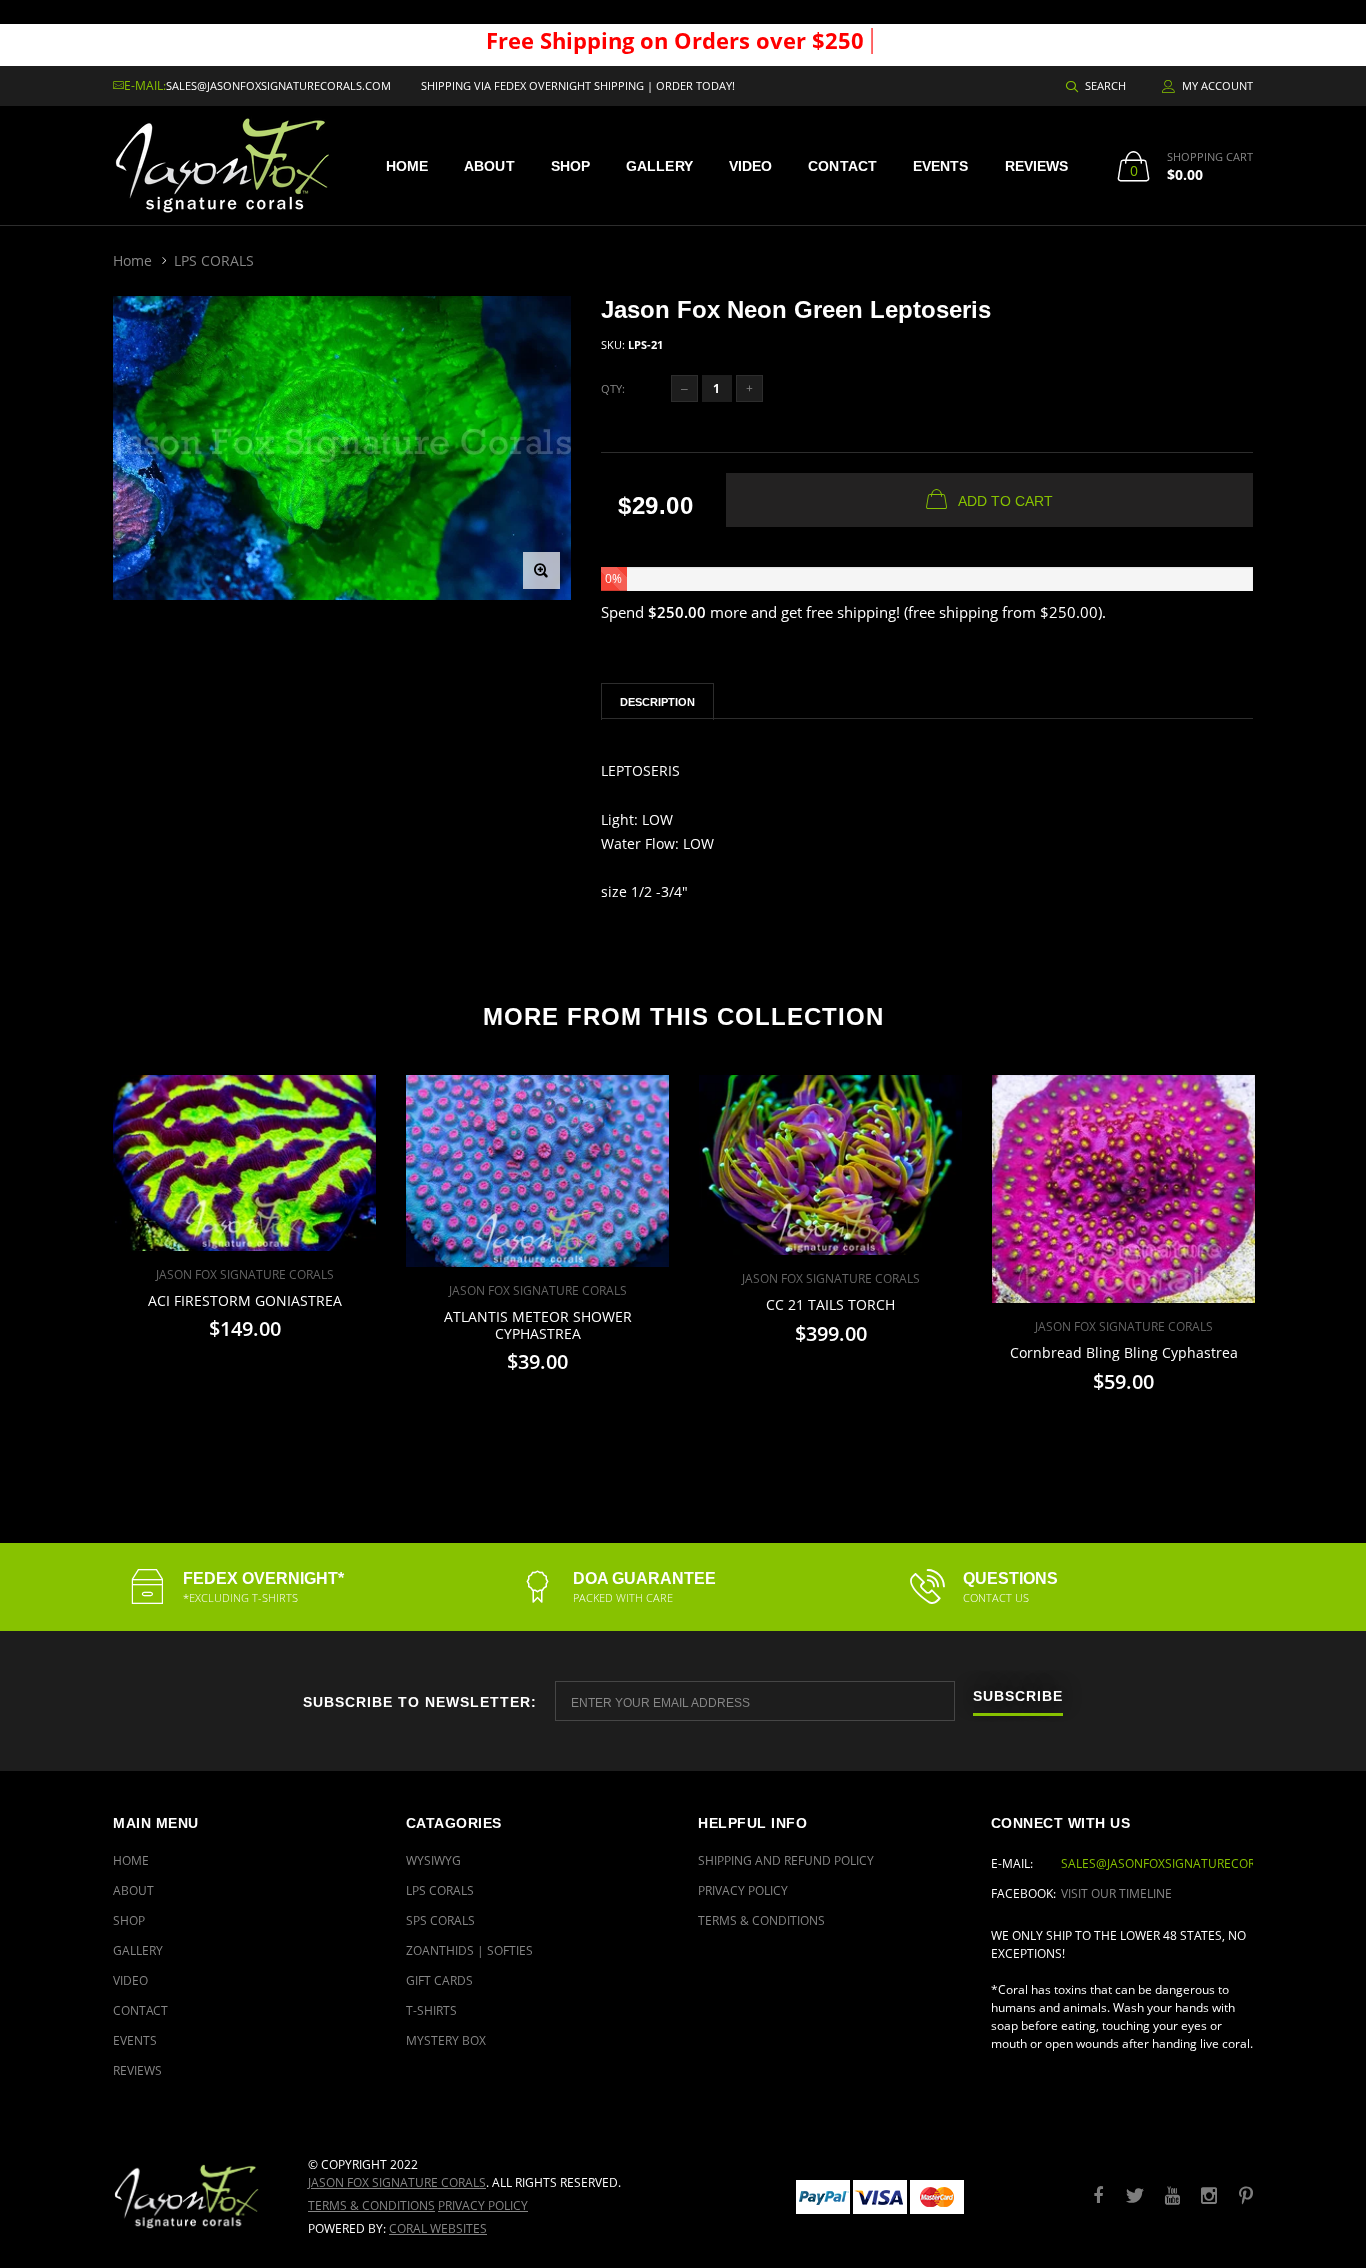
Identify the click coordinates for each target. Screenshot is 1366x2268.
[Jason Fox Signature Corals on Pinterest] (1246, 2196)
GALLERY (659, 166)
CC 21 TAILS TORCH (830, 1304)
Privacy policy (483, 2205)
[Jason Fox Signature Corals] (195, 2196)
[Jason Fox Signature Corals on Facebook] (1098, 2196)
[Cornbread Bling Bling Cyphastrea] (1123, 1189)
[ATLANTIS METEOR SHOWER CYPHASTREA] (537, 1171)
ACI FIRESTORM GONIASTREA (245, 1300)
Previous (70, 1244)
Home (132, 260)
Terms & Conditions (761, 1920)
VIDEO (751, 166)
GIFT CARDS (439, 1980)
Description (657, 702)
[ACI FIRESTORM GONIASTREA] (244, 1163)
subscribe (1018, 1696)
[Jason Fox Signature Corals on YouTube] (1172, 2196)
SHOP (570, 166)
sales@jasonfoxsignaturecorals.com (278, 85)
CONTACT (842, 166)
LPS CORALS (214, 260)
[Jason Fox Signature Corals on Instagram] (1209, 2196)
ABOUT (489, 166)
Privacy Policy (743, 1890)
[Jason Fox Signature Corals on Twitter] (1135, 2196)
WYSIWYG (433, 1860)
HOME (407, 166)
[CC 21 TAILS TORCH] (830, 1165)
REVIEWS (1037, 166)
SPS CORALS (440, 1920)
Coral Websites (438, 2228)
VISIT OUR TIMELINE (1116, 1893)
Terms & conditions (371, 2205)
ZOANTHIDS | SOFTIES (469, 1950)
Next (1296, 1244)
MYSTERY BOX (446, 2040)
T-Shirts (431, 2010)
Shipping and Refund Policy (786, 1860)
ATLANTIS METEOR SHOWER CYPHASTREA (538, 1325)
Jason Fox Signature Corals (397, 2182)
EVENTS (941, 166)
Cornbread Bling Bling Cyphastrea (1124, 1352)
